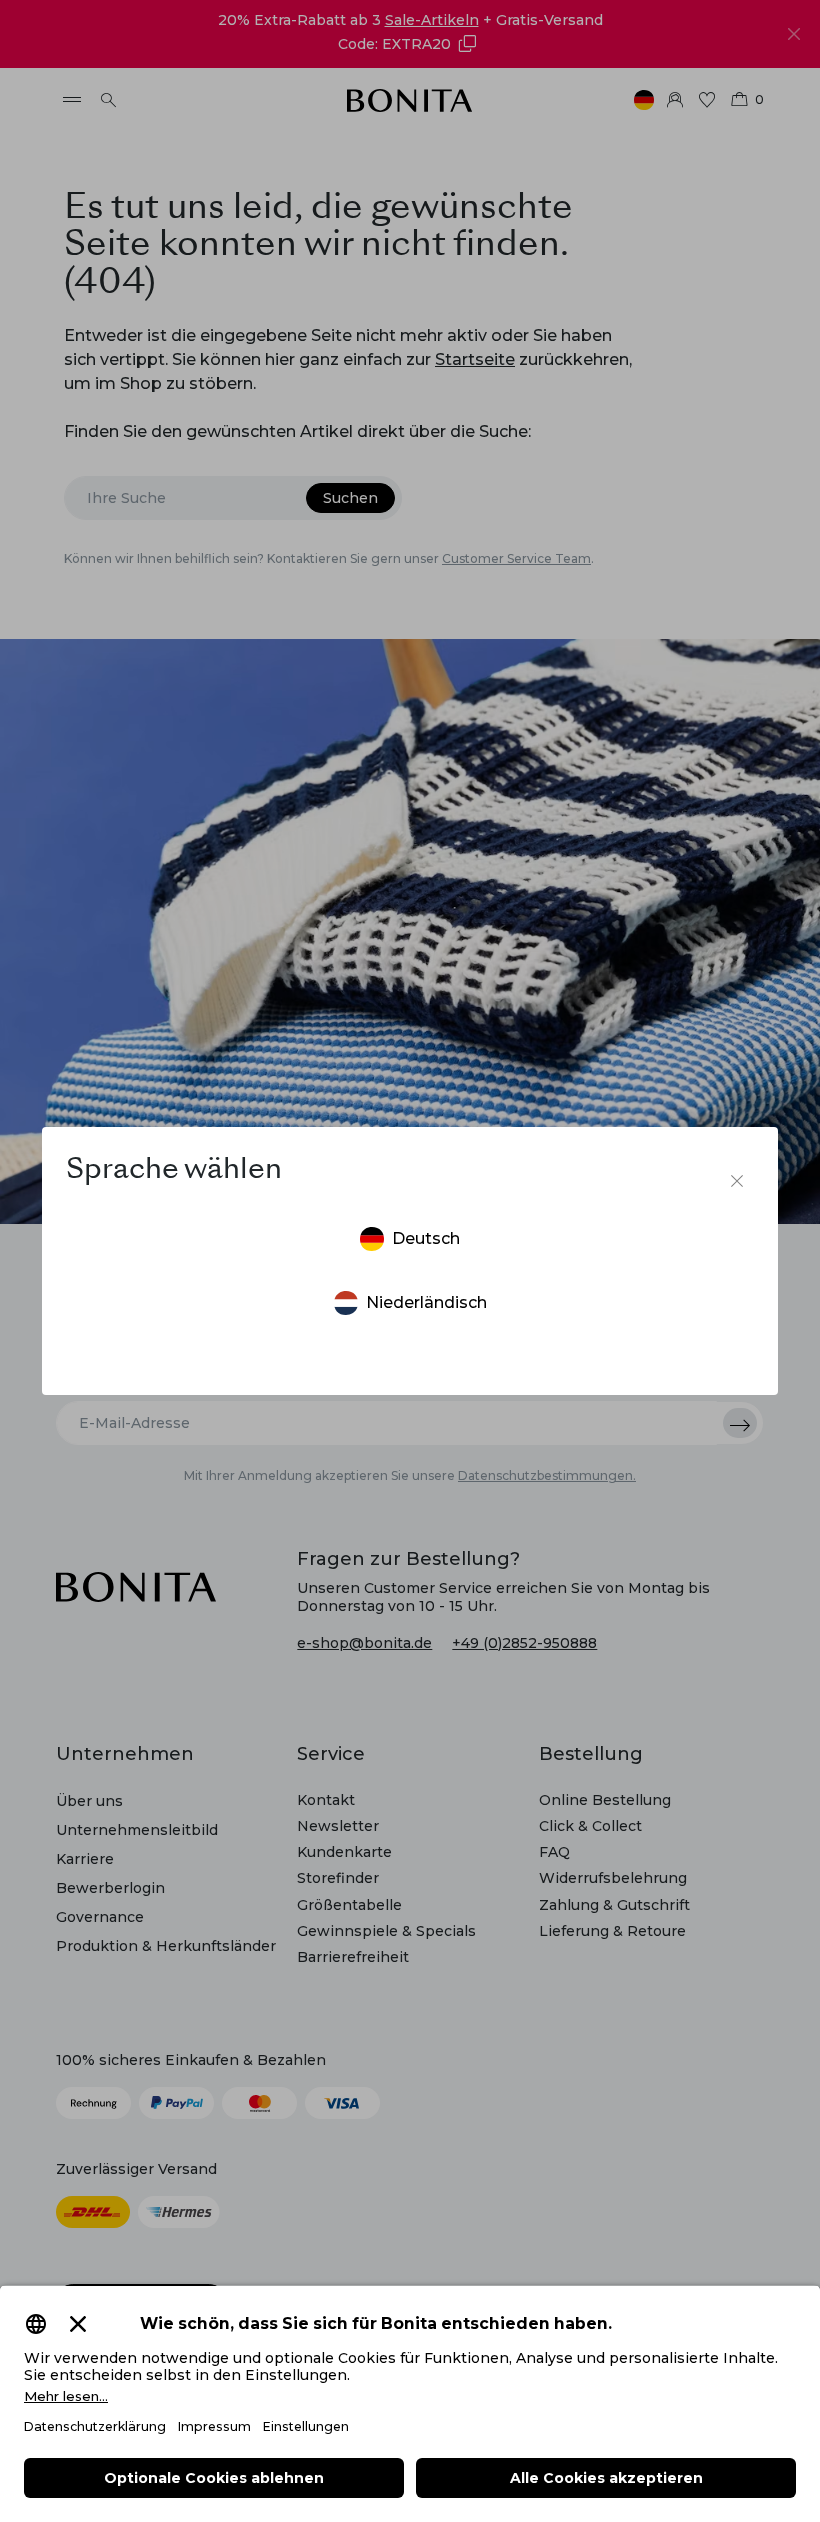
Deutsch (426, 1238)
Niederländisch (426, 1302)
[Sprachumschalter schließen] (737, 1181)
